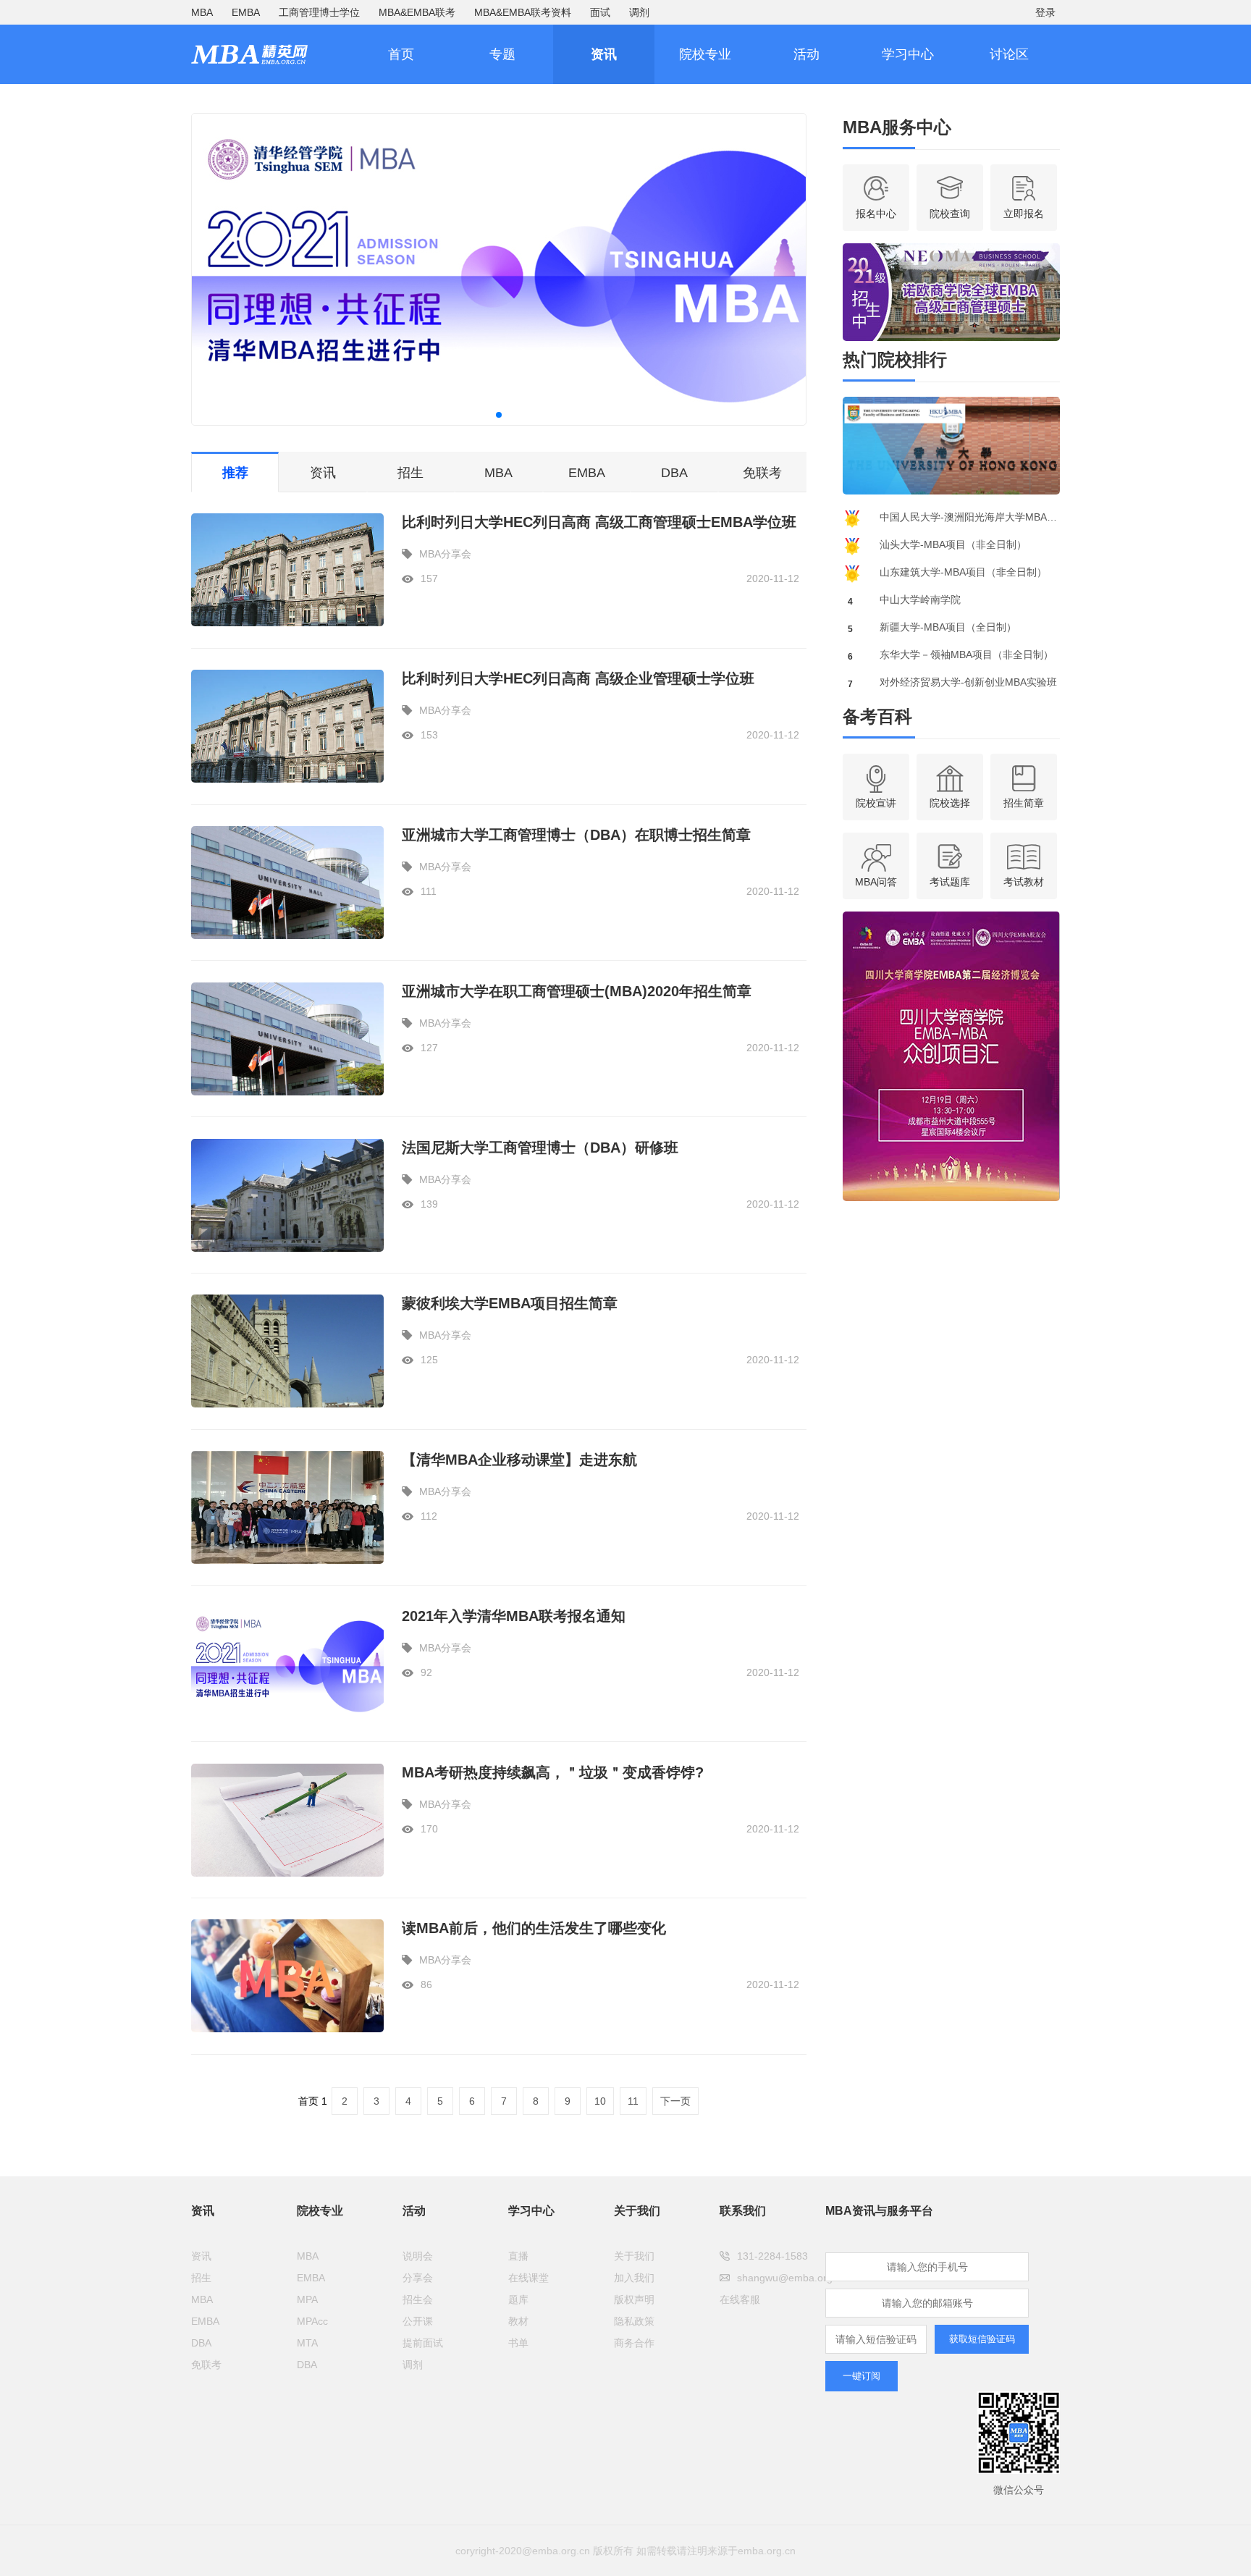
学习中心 (908, 54)
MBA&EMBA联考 (417, 12)
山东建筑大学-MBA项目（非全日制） (963, 572)
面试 (600, 12)
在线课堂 (528, 2278)
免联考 (762, 473)
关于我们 (634, 2256)
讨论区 (1009, 54)
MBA (202, 12)
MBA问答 (876, 882)
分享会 (418, 2278)
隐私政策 (634, 2321)
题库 (518, 2299)
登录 (1045, 12)
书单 (518, 2343)
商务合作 (634, 2343)
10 (600, 2101)
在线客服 (740, 2299)
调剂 (639, 12)
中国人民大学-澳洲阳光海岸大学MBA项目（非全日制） (970, 517)
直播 (518, 2256)
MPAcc (312, 2321)
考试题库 (950, 882)
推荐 (235, 473)
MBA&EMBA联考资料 (523, 12)
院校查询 (950, 214)
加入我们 (634, 2278)
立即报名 (1024, 214)
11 (633, 2101)
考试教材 (1024, 882)
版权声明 (634, 2299)
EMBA (246, 12)
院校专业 (705, 54)
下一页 (675, 2101)
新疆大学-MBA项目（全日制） (948, 627)
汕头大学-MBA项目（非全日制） (953, 544)
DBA (674, 473)
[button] (499, 415)
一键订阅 (862, 2376)
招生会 (418, 2299)
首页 (401, 54)
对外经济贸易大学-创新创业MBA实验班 (968, 682)
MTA (307, 2343)
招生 (410, 473)
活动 (806, 54)
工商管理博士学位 (319, 12)
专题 (502, 54)
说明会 (418, 2256)
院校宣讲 (876, 803)
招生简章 (1024, 803)
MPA (307, 2299)
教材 (518, 2321)
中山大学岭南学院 (920, 599)
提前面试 (423, 2343)
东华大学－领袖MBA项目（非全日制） (966, 654)
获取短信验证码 (982, 2339)
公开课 (418, 2321)
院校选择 (950, 803)
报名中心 (876, 214)
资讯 (604, 54)
